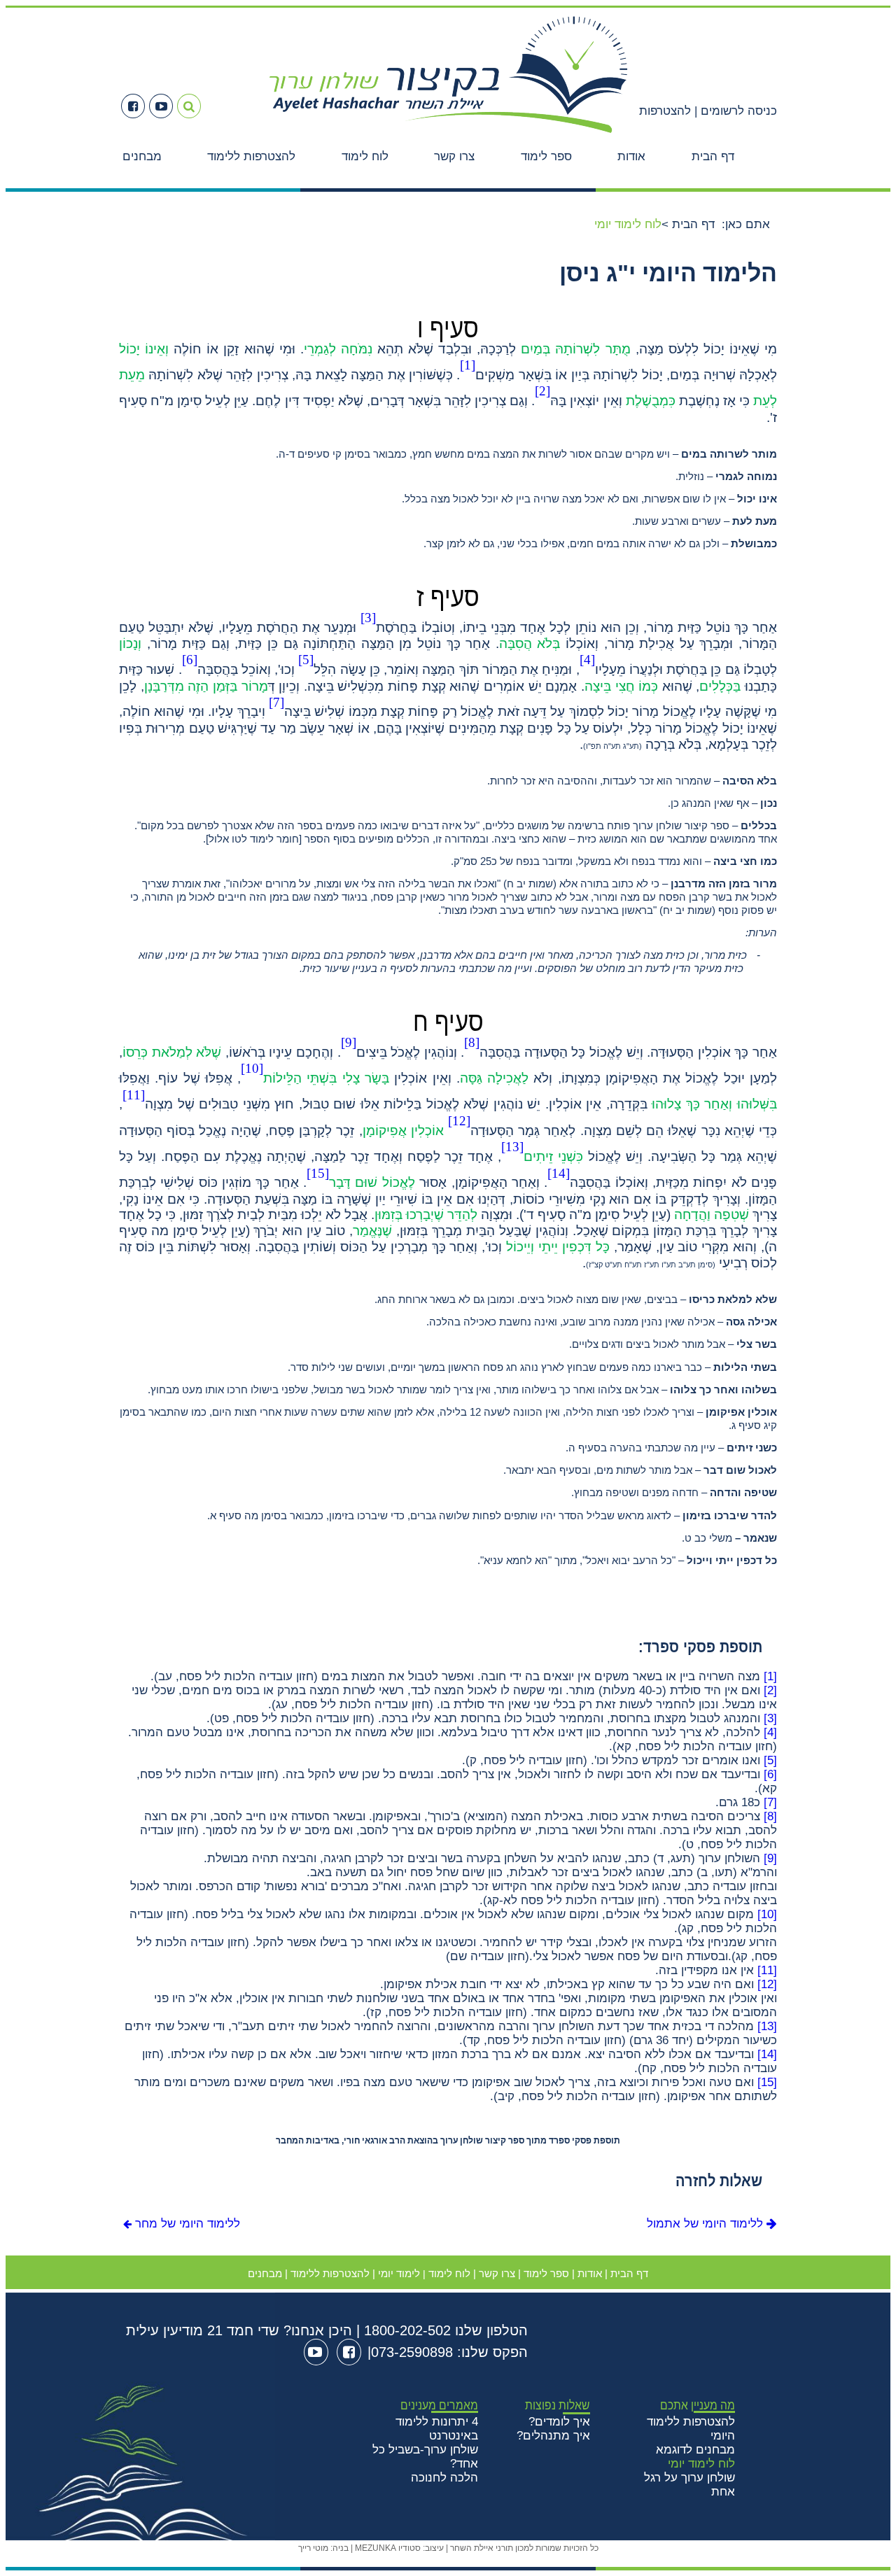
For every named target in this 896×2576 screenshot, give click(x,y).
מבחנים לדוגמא (695, 2450)
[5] (770, 1760)
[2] (770, 1690)
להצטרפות (665, 111)
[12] (767, 1984)
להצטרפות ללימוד (251, 156)
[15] (767, 2082)
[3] (770, 1718)
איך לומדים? (559, 2422)
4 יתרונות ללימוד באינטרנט (437, 2429)
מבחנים (142, 156)
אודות (631, 156)
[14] (767, 2054)
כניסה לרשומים (737, 111)
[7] (770, 1802)
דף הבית (713, 156)
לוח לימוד (365, 156)
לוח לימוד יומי (701, 2464)
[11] (767, 1970)
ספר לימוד (546, 156)
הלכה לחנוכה (444, 2478)
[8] (770, 1816)
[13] (767, 2026)
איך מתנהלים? (553, 2436)
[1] (770, 1676)
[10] (767, 1914)
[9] (770, 1858)
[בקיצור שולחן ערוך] (448, 135)
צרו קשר (454, 156)
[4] (770, 1732)
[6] (770, 1774)
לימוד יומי (399, 2273)
